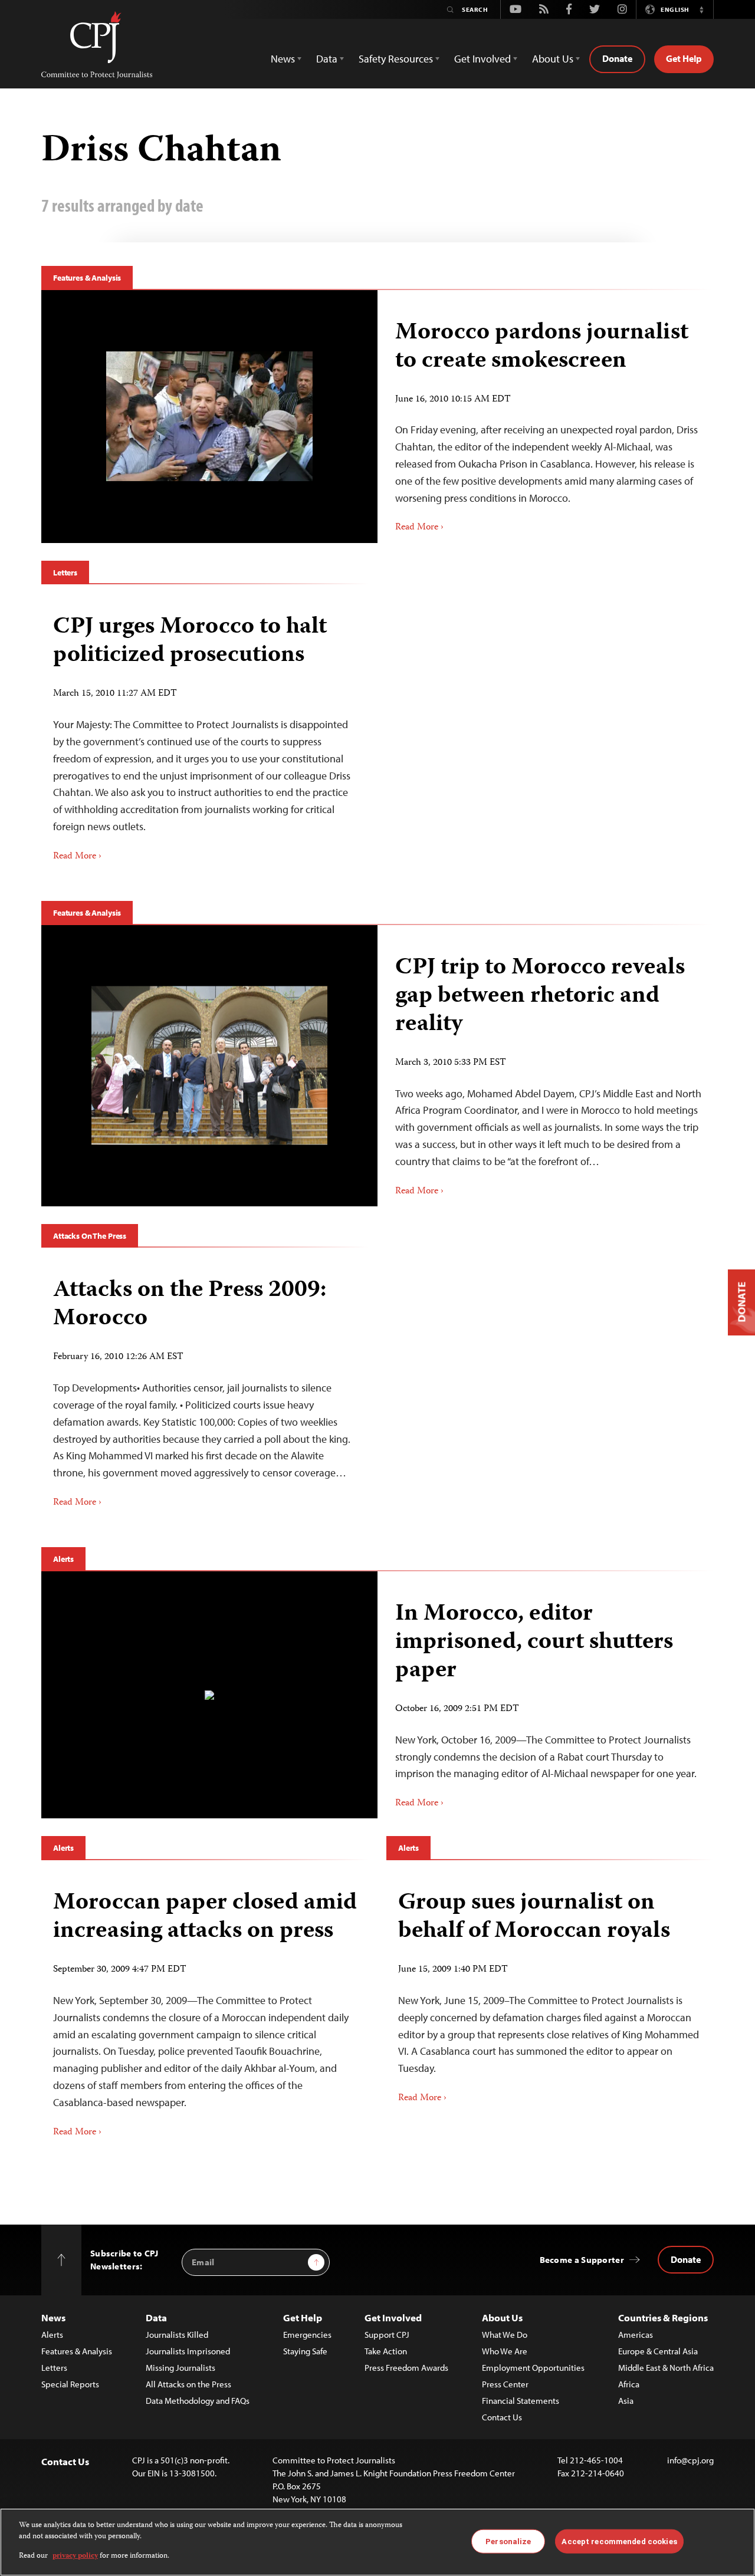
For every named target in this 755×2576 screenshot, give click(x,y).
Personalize (508, 2541)
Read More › (419, 528)
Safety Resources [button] (396, 59)
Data (156, 2317)
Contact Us (502, 2417)
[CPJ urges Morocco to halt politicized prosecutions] (205, 734)
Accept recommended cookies (619, 2541)
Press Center (505, 2384)
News (53, 2317)
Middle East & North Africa (666, 2368)
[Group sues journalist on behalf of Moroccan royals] (550, 1993)
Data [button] (327, 59)
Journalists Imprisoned (188, 2351)
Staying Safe (305, 2351)
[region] (377, 2542)
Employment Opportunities (533, 2368)
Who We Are (505, 2351)
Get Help (684, 58)
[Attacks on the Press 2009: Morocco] (205, 1389)
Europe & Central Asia (658, 2351)
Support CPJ (387, 2335)
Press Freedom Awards (406, 2368)
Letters (65, 573)
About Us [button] (553, 59)
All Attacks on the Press (188, 2384)
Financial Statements (521, 2401)
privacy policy (75, 2556)
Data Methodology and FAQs (198, 2401)
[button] (701, 9)
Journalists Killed (177, 2335)
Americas (636, 2335)
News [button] (283, 59)
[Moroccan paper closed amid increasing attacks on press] (205, 2010)
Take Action (386, 2351)
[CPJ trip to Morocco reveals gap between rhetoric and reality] (209, 1066)
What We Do (505, 2335)
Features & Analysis (87, 278)
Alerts (63, 1559)
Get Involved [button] (482, 59)
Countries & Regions (663, 2317)
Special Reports (70, 2384)
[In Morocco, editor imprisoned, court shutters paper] (209, 1695)
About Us (502, 2317)
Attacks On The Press (90, 1236)
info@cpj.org (690, 2460)
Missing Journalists (180, 2368)
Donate (617, 58)
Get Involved (393, 2317)
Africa (629, 2384)
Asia (626, 2401)
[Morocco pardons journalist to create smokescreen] (209, 416)
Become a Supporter (582, 2260)
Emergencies (307, 2335)
